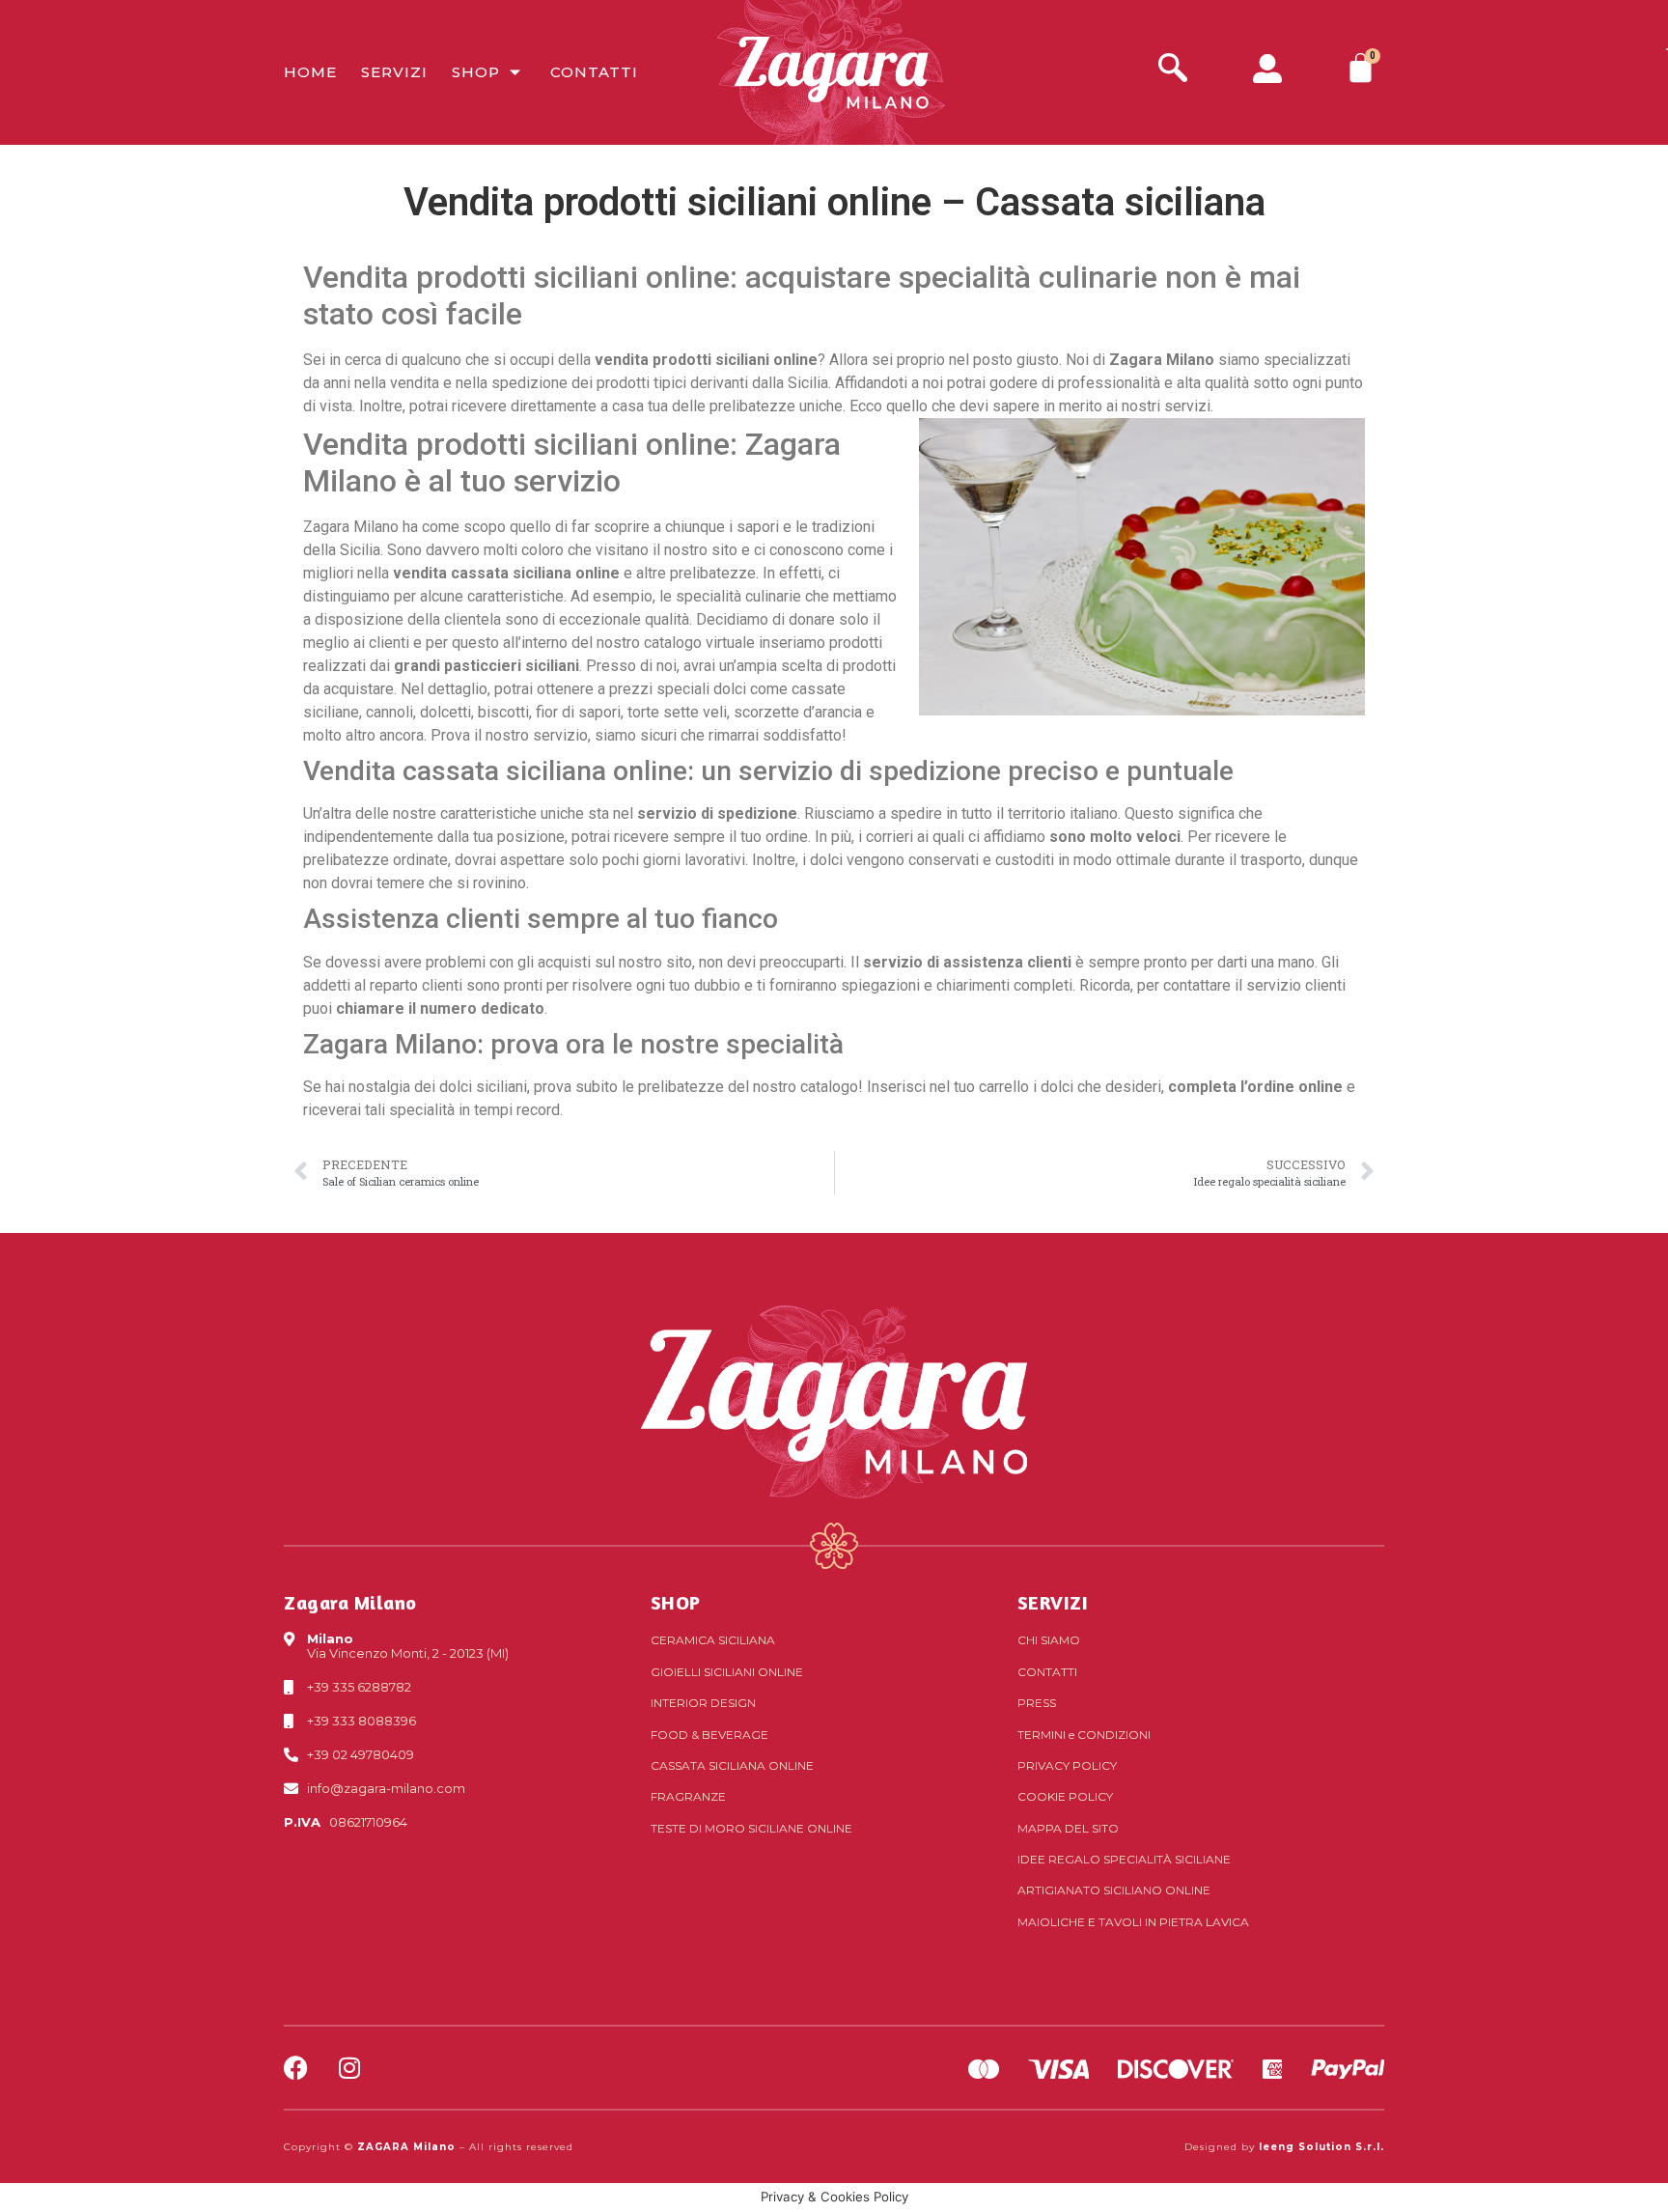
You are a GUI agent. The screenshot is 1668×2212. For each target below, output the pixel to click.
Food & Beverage (709, 1735)
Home (310, 72)
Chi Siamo (1049, 1640)
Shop (476, 72)
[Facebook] (296, 2068)
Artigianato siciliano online (1114, 1890)
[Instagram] (349, 2068)
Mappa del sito (1068, 1828)
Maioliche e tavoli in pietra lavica (1133, 1922)
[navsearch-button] (1173, 70)
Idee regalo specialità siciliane (1124, 1859)
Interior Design (703, 1703)
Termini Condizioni (1084, 1735)
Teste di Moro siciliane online (751, 1828)
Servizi (394, 72)
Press (1037, 1703)
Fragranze (688, 1796)
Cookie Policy (1065, 1796)
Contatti (594, 72)
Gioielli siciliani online (727, 1672)
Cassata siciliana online (732, 1765)
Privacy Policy (1067, 1765)
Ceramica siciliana (713, 1640)
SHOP (676, 1602)
